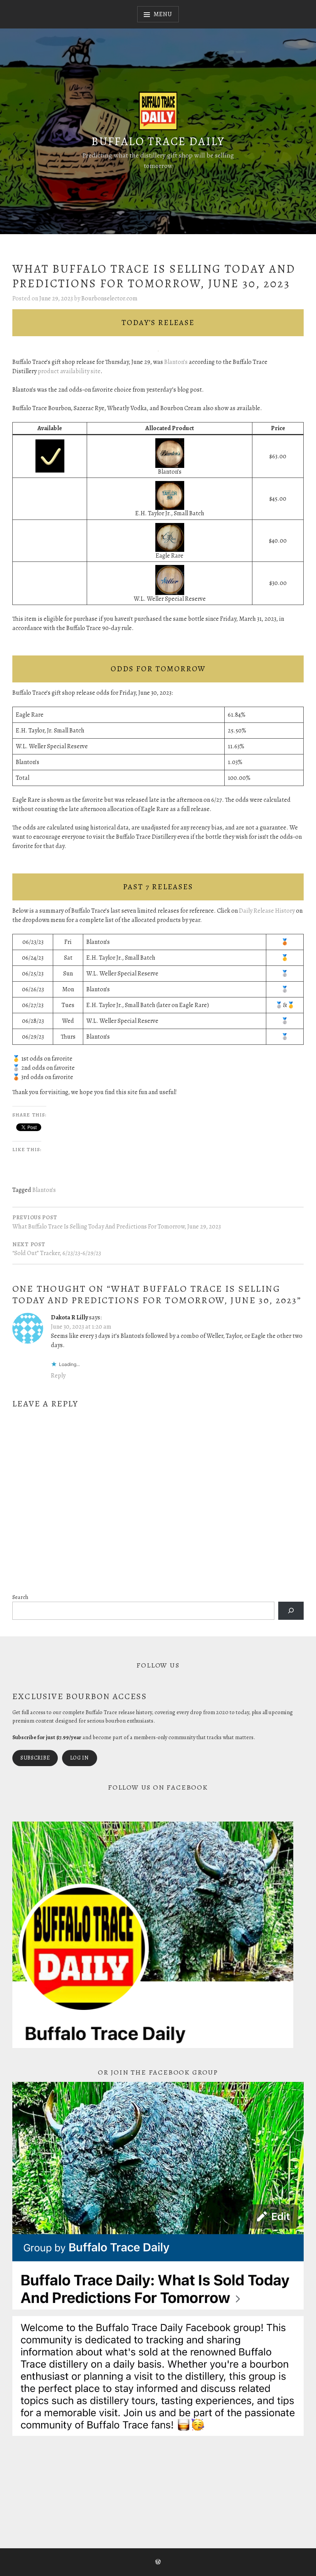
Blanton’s (176, 362)
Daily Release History (267, 911)
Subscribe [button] (35, 1758)
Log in (80, 1758)
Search (20, 1597)
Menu (163, 14)
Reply (58, 1376)
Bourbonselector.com (109, 298)
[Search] (291, 1611)
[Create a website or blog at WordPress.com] (158, 2563)
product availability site (69, 371)
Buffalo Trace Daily (158, 141)
